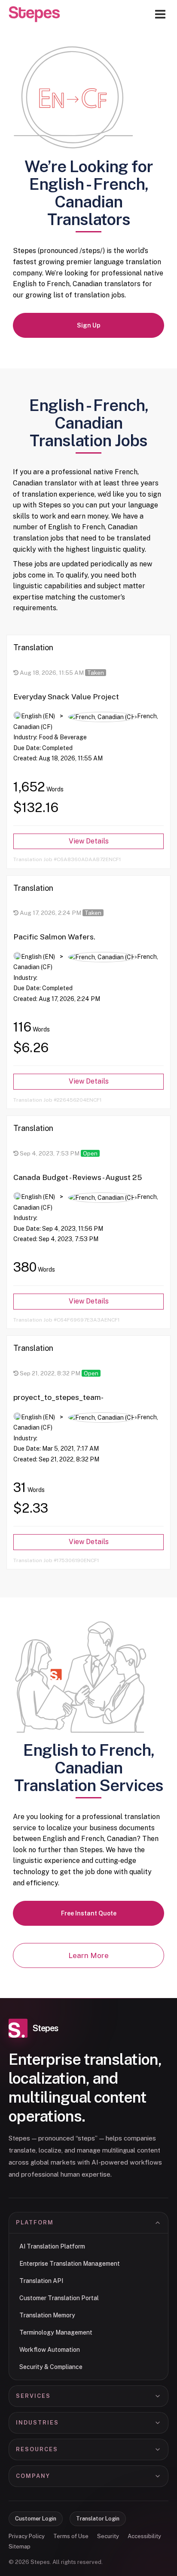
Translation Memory (47, 2315)
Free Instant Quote (89, 1913)
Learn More (88, 1955)
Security (108, 2536)
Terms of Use (71, 2536)
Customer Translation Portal (59, 2298)
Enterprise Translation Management (70, 2264)
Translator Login (98, 2519)
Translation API (41, 2281)
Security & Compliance (51, 2367)
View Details (89, 841)
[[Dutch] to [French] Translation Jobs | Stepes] (34, 14)
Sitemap (20, 2547)
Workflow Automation (50, 2350)
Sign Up (89, 325)
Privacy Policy (27, 2536)
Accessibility (144, 2536)
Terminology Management (56, 2332)
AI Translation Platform (52, 2246)
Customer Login (36, 2519)
